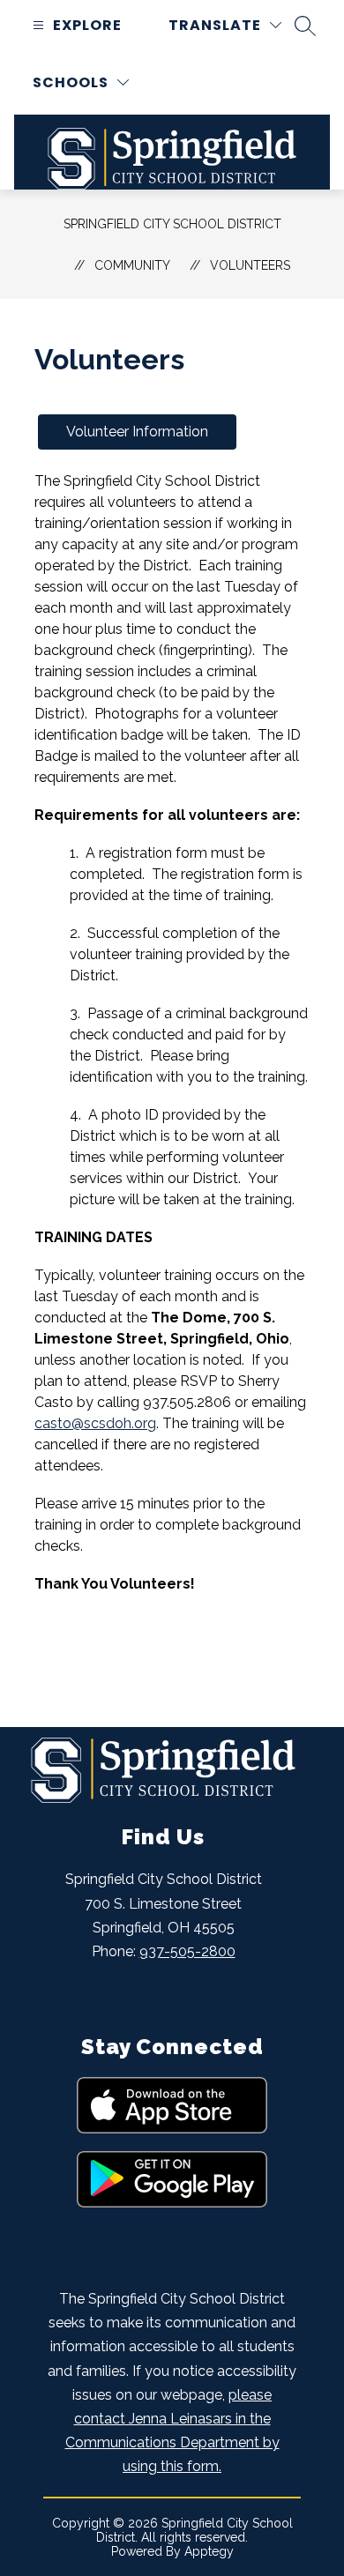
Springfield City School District (172, 224)
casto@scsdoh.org (95, 1423)
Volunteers (250, 265)
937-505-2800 (187, 1951)
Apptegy (209, 2551)
